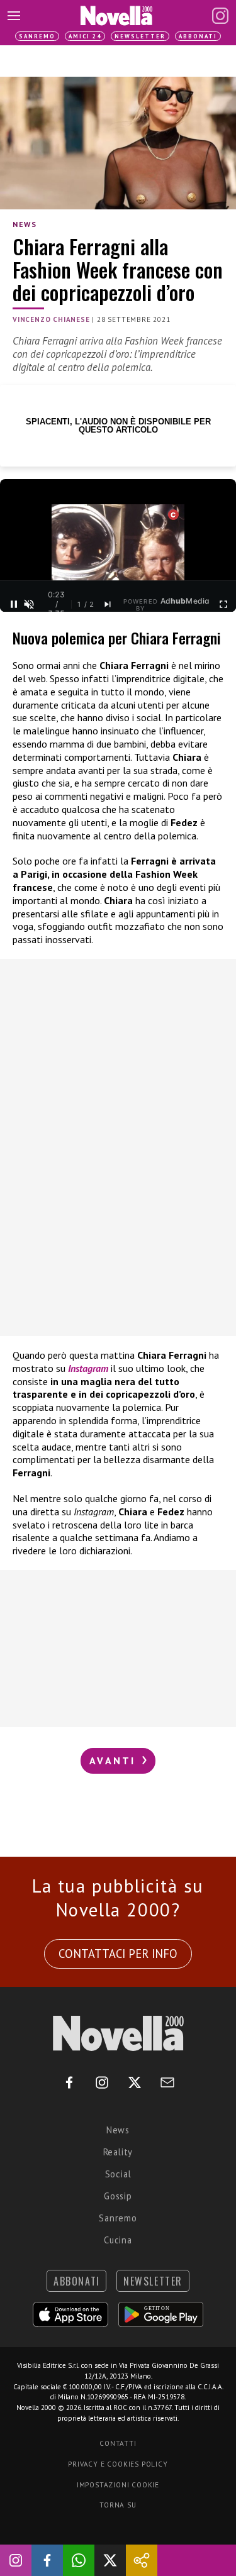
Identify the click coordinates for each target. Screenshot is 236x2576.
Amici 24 (85, 36)
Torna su (118, 2505)
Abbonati (198, 36)
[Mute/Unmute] (29, 604)
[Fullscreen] (223, 604)
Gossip (118, 2196)
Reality (118, 2152)
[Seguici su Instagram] (16, 2560)
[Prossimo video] (108, 604)
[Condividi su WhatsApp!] (79, 2560)
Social (118, 2174)
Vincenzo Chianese (51, 319)
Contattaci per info (118, 1954)
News (25, 224)
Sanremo (37, 36)
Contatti (118, 2443)
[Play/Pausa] (14, 604)
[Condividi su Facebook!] (47, 2560)
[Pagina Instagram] (220, 16)
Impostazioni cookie (118, 2485)
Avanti (115, 1761)
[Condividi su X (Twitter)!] (110, 2560)
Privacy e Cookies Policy (118, 2464)
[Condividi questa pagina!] (142, 2560)
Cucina (118, 2240)
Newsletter (140, 36)
